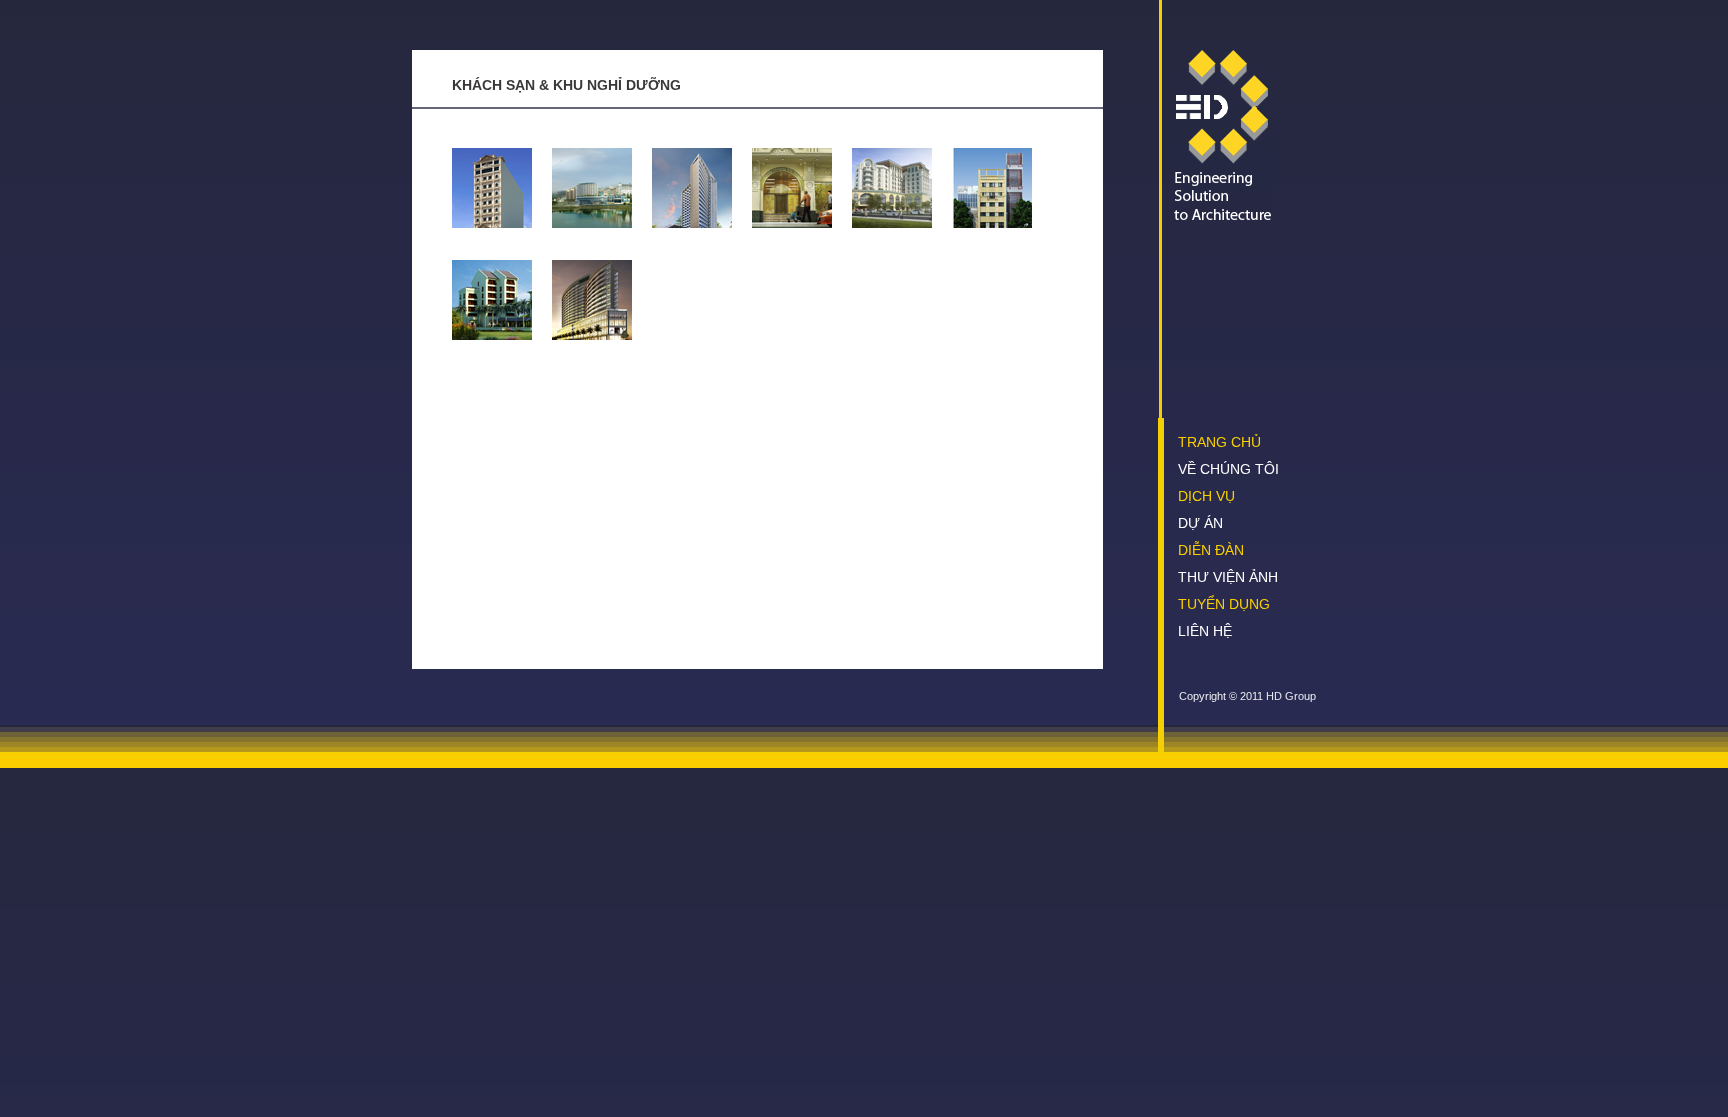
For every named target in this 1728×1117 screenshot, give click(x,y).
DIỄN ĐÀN (1211, 550)
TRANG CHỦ (1219, 442)
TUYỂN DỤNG (1224, 604)
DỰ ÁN (1200, 523)
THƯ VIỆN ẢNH (1228, 577)
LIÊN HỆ (1205, 631)
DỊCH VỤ (1206, 496)
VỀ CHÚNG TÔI (1228, 469)
